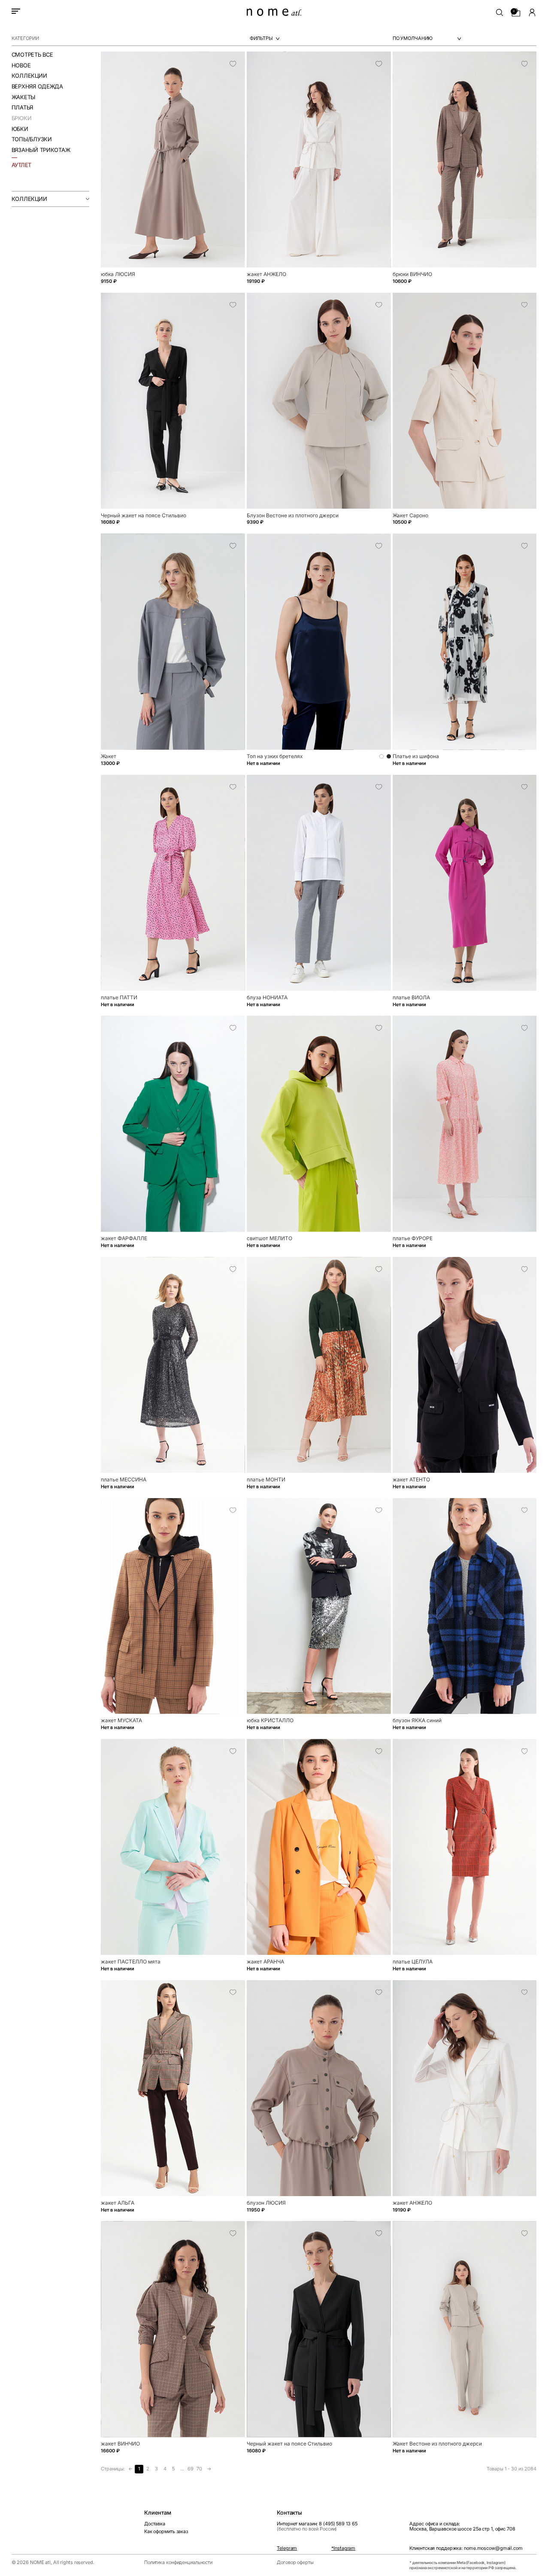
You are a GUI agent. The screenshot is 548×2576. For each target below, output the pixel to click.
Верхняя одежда (37, 86)
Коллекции (29, 76)
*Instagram (343, 2549)
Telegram (287, 2549)
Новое (21, 65)
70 (199, 2469)
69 (191, 2469)
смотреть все (32, 55)
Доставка (155, 2524)
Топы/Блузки (32, 139)
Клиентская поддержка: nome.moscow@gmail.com (466, 2549)
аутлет (21, 165)
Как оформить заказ (166, 2532)
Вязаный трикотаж (41, 150)
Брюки (22, 118)
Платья (22, 108)
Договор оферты (295, 2562)
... (182, 2469)
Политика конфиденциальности (178, 2562)
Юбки (20, 129)
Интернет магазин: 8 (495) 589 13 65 (317, 2526)
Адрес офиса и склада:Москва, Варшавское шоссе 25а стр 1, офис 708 (462, 2526)
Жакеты (23, 97)
